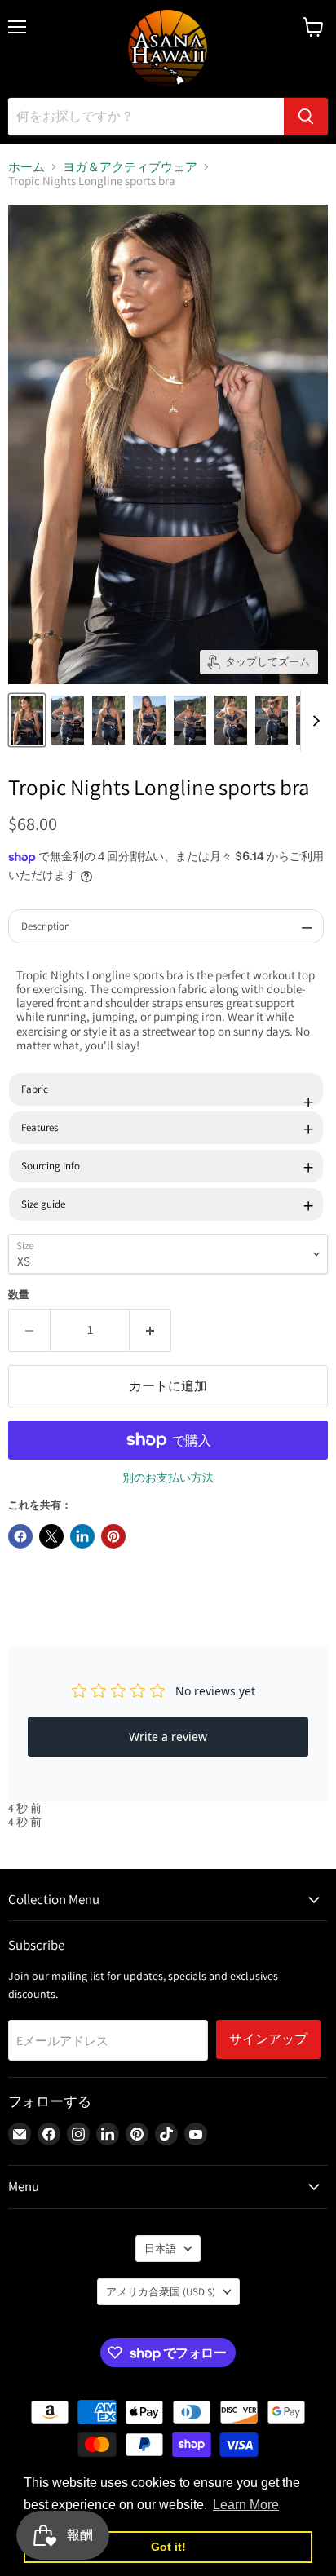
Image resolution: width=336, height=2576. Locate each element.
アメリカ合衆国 (161, 2292)
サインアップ (268, 2039)
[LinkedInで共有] (82, 1536)
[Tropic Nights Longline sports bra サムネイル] (27, 720)
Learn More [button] (246, 2505)
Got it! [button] (168, 2547)
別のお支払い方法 (168, 1478)
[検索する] (306, 117)
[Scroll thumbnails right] (313, 721)
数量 (19, 1295)
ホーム (27, 167)
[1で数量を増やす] (150, 1330)
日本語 (160, 2249)
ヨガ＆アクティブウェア (130, 167)
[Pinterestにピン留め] (113, 1536)
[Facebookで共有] (20, 1536)
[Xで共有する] (51, 1536)
